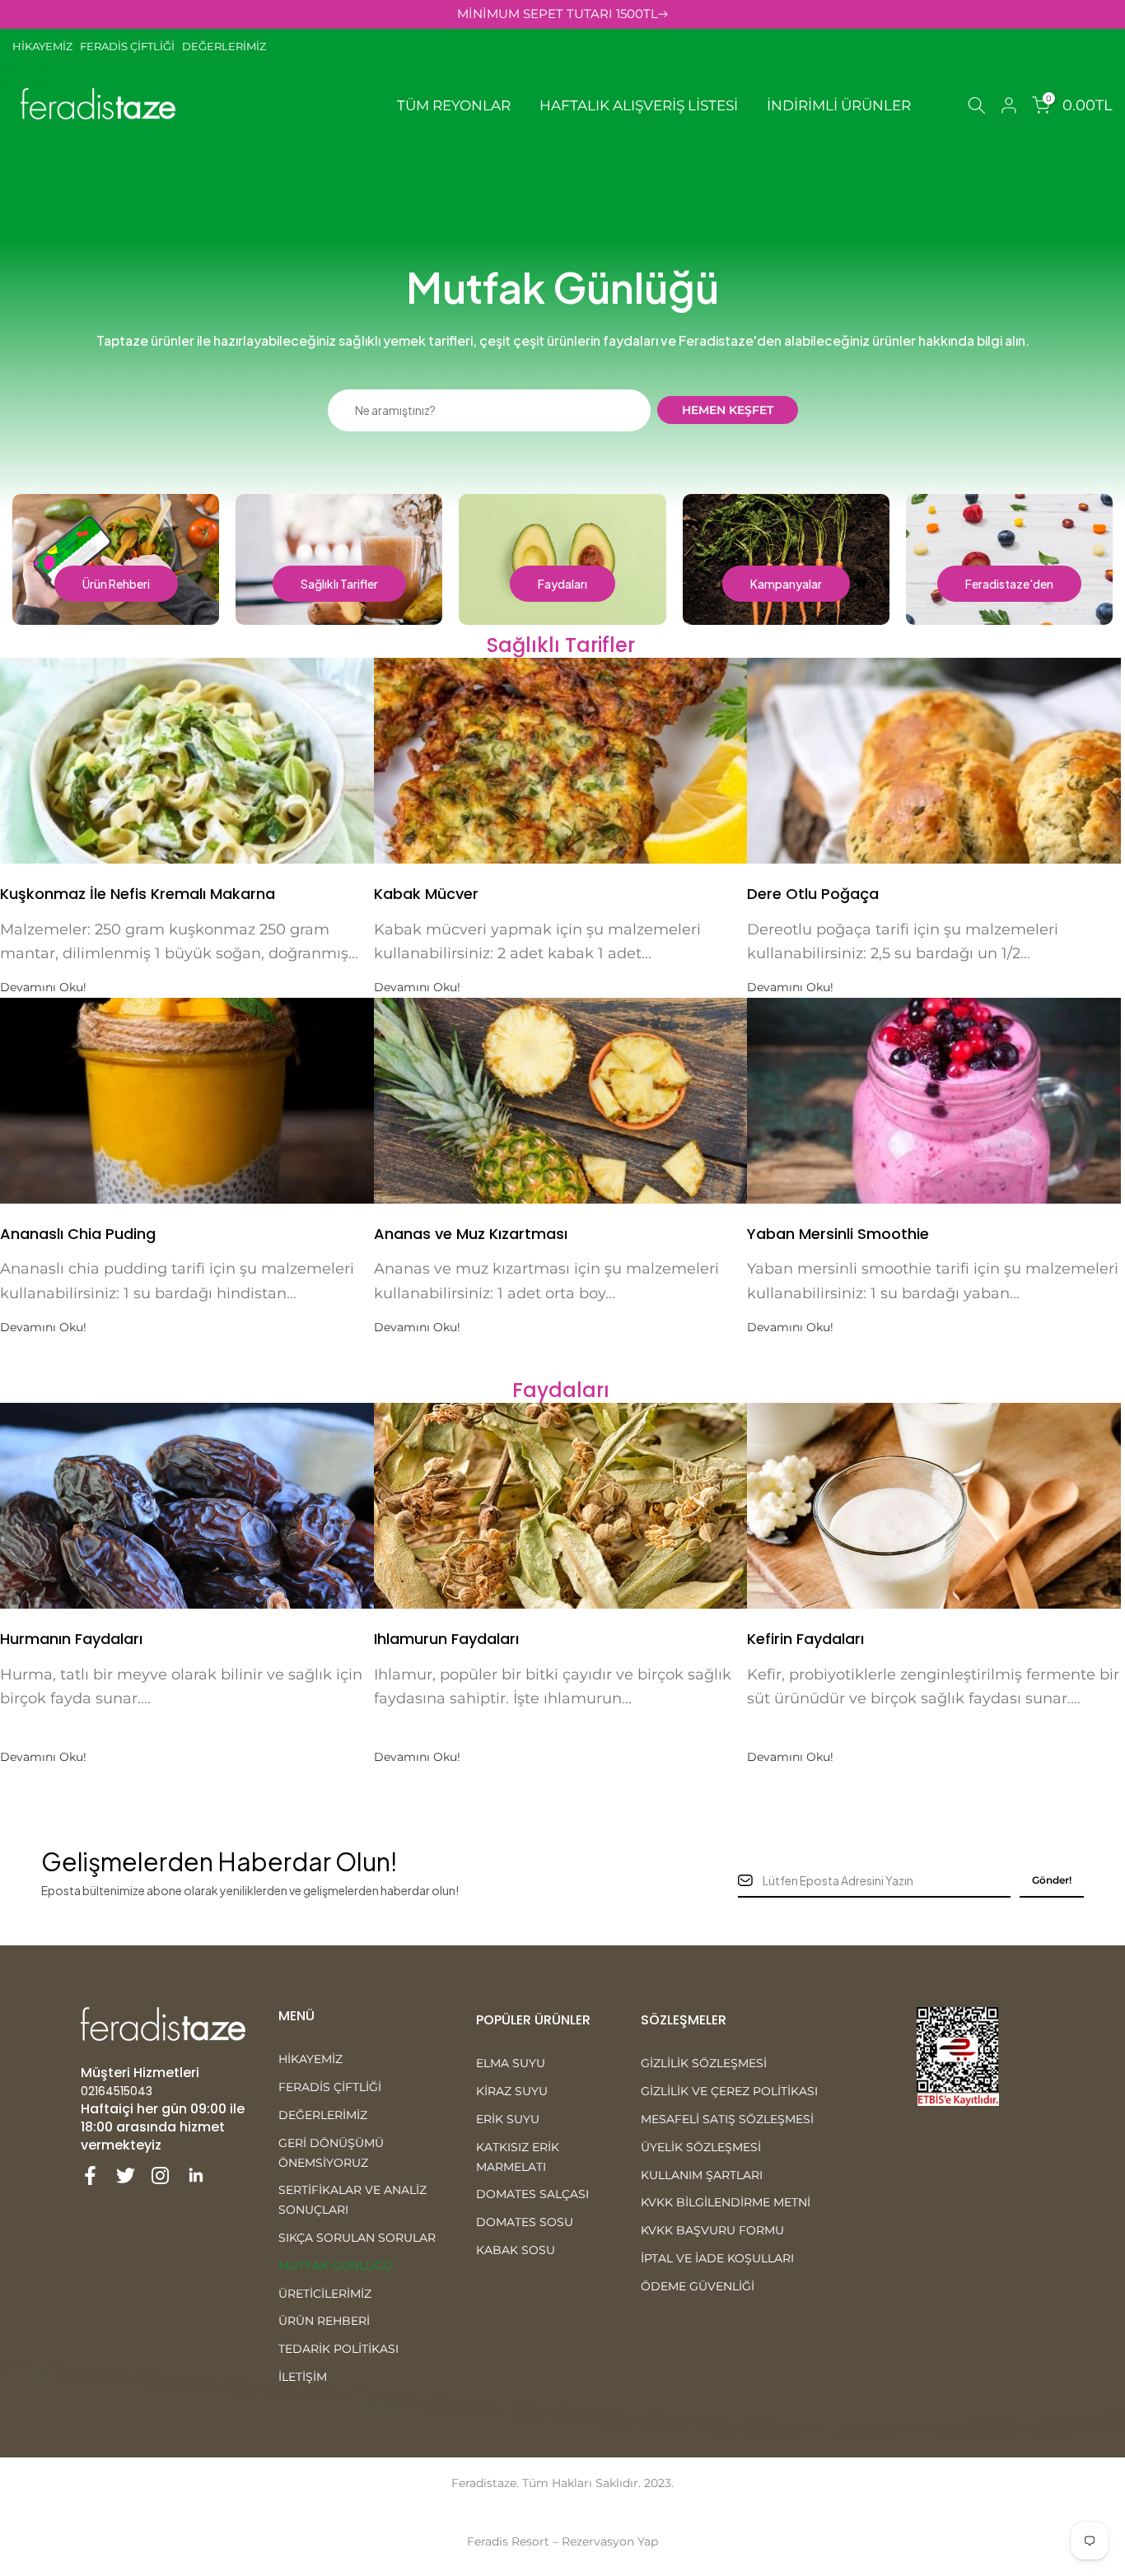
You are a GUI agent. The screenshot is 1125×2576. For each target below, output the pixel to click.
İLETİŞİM (303, 2377)
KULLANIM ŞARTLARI (702, 2175)
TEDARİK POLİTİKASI (338, 2349)
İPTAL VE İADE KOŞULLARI (717, 2258)
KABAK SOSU (516, 2250)
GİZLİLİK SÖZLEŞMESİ (704, 2063)
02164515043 (117, 2091)
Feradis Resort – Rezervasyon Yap (562, 2541)
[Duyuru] (562, 14)
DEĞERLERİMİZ (224, 46)
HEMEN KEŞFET (728, 410)
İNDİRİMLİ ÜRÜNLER (839, 105)
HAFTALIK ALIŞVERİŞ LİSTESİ (639, 105)
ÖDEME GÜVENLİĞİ (698, 2286)
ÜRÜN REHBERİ (324, 2321)
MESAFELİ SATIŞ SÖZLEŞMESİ (727, 2119)
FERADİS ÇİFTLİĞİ (127, 46)
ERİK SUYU (508, 2119)
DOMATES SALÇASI (532, 2194)
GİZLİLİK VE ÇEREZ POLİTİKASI (729, 2091)
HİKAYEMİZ (46, 46)
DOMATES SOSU (525, 2222)
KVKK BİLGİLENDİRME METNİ (726, 2202)
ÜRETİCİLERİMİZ (325, 2294)
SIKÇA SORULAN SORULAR (357, 2238)
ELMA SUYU (511, 2063)
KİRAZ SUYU (512, 2091)
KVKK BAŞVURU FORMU (712, 2230)
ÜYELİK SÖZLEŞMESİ (701, 2147)
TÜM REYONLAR (454, 105)
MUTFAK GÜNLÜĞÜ (336, 2266)
